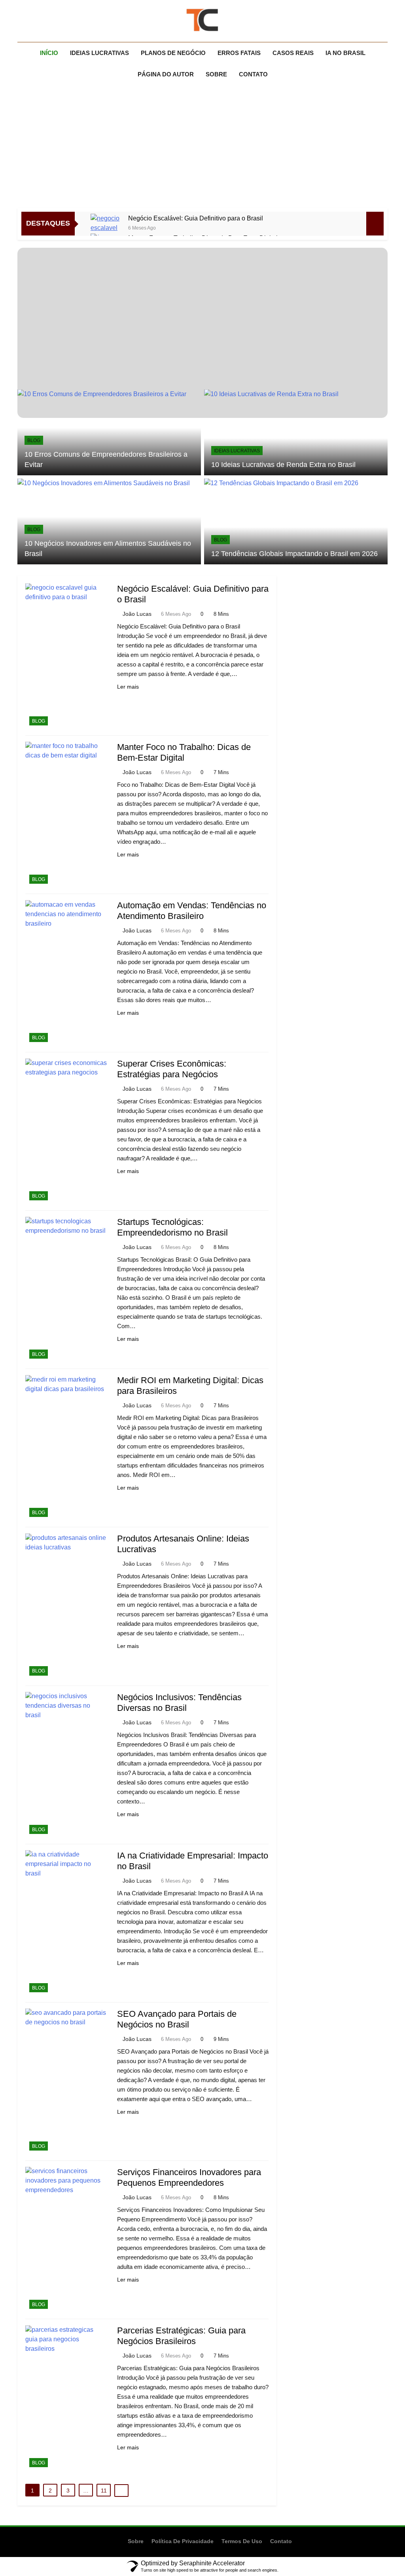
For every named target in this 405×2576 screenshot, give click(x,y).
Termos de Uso (242, 2541)
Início (49, 53)
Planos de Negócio (173, 53)
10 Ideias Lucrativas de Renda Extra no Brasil (283, 465)
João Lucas (137, 614)
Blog (34, 440)
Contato (253, 74)
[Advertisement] (202, 148)
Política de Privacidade (183, 2541)
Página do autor (166, 74)
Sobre (216, 74)
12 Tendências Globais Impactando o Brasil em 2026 (294, 554)
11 (104, 2491)
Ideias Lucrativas (99, 53)
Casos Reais (293, 53)
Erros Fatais (239, 53)
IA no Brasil (345, 53)
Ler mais (128, 687)
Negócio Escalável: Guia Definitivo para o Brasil (196, 218)
